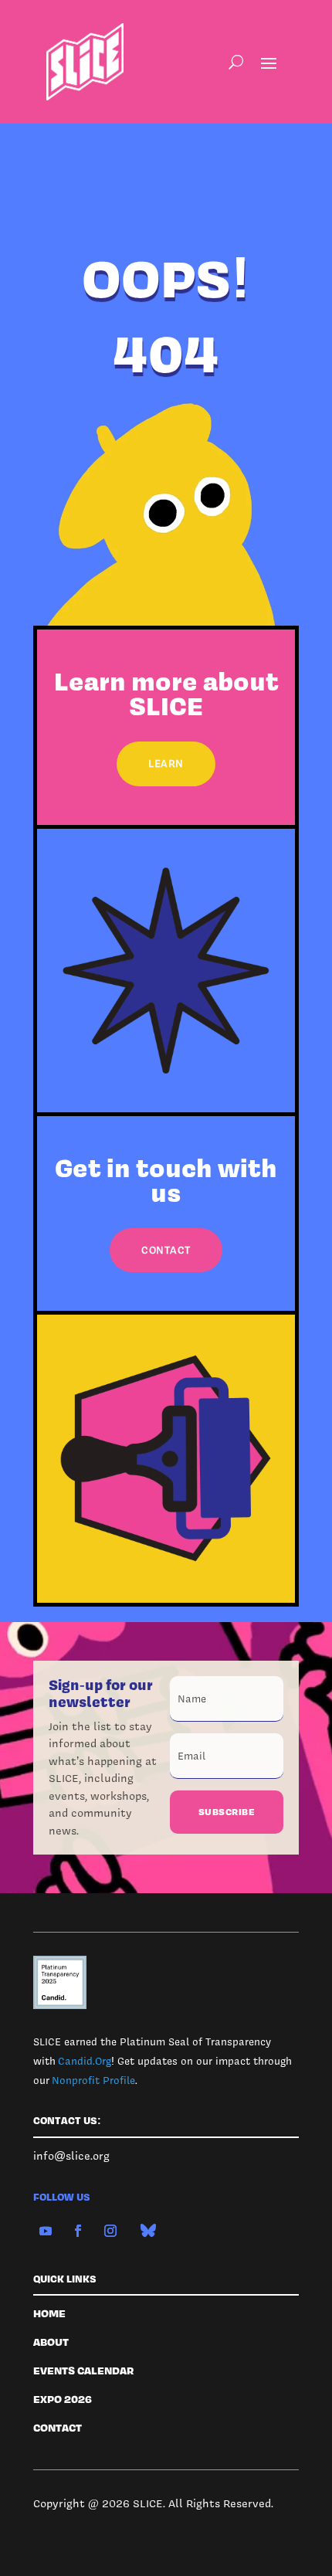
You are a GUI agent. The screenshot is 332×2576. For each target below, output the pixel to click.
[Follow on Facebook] (78, 2231)
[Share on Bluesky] (148, 2231)
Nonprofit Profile (93, 2080)
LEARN (166, 763)
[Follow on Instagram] (110, 2231)
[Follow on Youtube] (46, 2231)
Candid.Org (85, 2061)
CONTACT (166, 1250)
